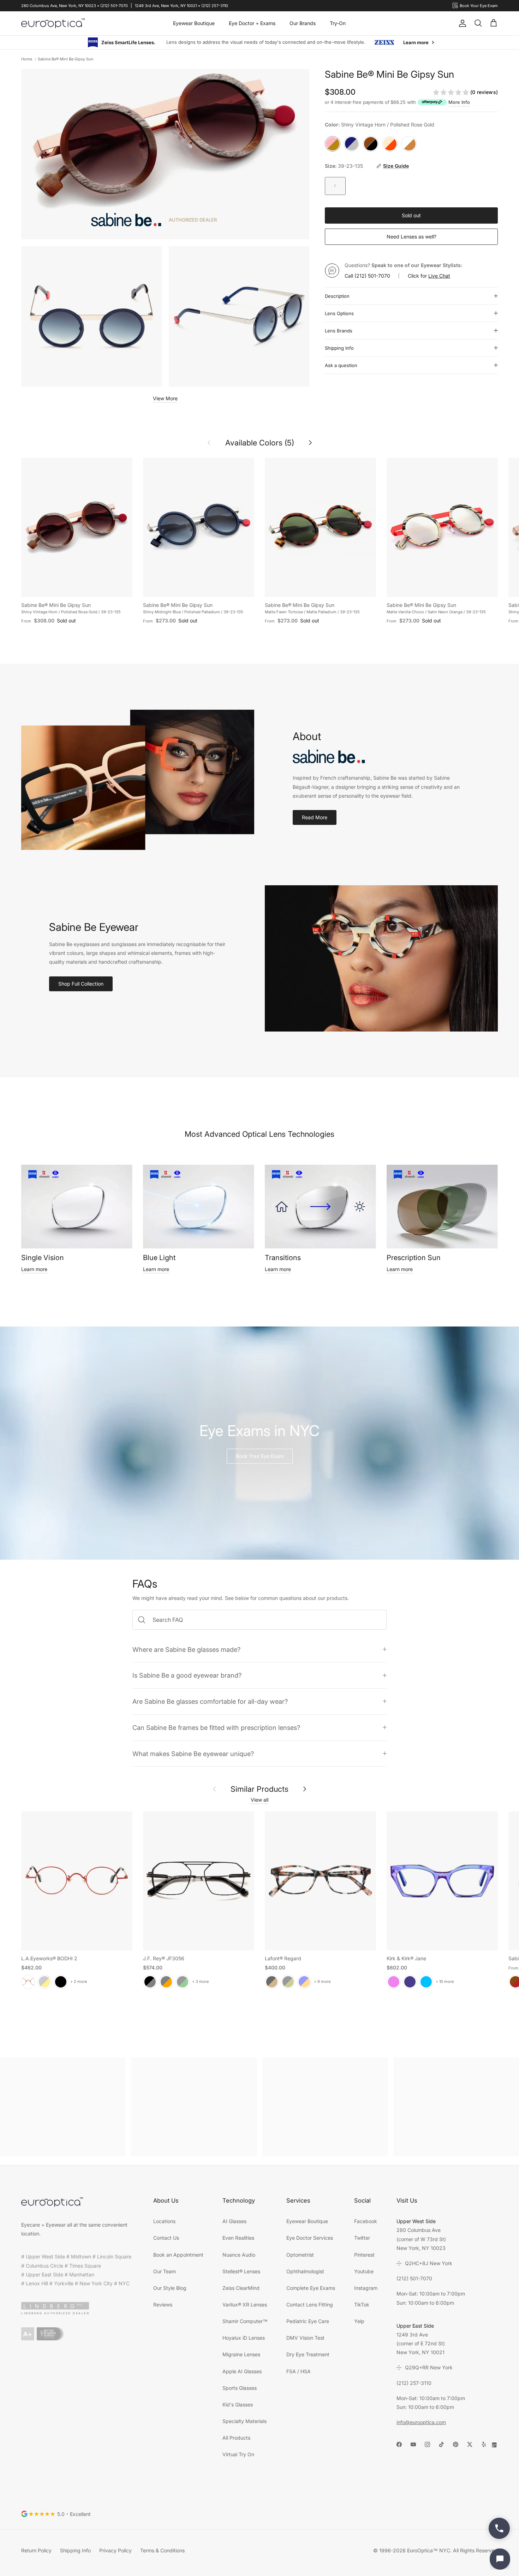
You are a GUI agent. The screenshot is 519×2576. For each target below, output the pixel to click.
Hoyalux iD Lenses (244, 2337)
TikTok (362, 2304)
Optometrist (300, 2254)
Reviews (163, 2304)
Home (27, 59)
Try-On (338, 23)
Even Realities (238, 2237)
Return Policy (36, 2550)
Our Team (165, 2271)
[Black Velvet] (61, 1981)
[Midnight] (410, 1981)
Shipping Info (339, 348)
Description (337, 296)
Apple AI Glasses (242, 2371)
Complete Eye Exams (311, 2288)
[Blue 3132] (304, 1981)
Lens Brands (339, 330)
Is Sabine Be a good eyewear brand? (187, 1675)
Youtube (364, 2271)
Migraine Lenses (241, 2354)
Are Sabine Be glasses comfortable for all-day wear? (210, 1701)
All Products (236, 2437)
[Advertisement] (63, 2107)
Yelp (359, 2321)
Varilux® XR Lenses (245, 2304)
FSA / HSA (299, 2371)
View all (259, 1799)
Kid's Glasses (238, 2404)
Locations (164, 2221)
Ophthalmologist (305, 2271)
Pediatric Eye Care (308, 2321)
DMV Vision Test (305, 2337)
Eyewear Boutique (194, 23)
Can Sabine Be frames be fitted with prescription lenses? (216, 1727)
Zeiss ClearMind (241, 2288)
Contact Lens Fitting (310, 2304)
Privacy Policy (115, 2550)
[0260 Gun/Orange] (166, 1981)
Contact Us (166, 2237)
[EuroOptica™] (53, 23)
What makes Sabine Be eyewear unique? (193, 1753)
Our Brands (303, 23)
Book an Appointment (178, 2254)
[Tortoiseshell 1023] (272, 1981)
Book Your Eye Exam (260, 1456)
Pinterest (364, 2254)
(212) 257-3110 (414, 2383)
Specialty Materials (244, 2421)
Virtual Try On (238, 2454)
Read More (315, 817)
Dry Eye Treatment (308, 2354)
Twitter (362, 2237)
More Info (459, 102)
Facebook (366, 2221)
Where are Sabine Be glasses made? (186, 1649)
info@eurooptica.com (421, 2422)
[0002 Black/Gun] (150, 1981)
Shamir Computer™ (245, 2321)
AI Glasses (234, 2221)
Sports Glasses (240, 2388)
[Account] (461, 23)
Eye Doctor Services (310, 2237)
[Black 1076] (288, 1981)
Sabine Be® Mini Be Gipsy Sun (66, 59)
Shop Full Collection (81, 983)
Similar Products (259, 1789)
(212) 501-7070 (372, 275)
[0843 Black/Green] (183, 1981)
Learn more (34, 1269)
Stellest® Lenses (241, 2271)
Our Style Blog (170, 2288)
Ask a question (341, 365)
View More (165, 398)
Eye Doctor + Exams (252, 23)
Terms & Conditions (162, 2550)
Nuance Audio (239, 2254)
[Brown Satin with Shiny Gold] (44, 1981)
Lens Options (339, 313)
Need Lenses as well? (411, 236)
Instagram (366, 2288)
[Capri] (426, 1981)
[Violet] (394, 1981)
